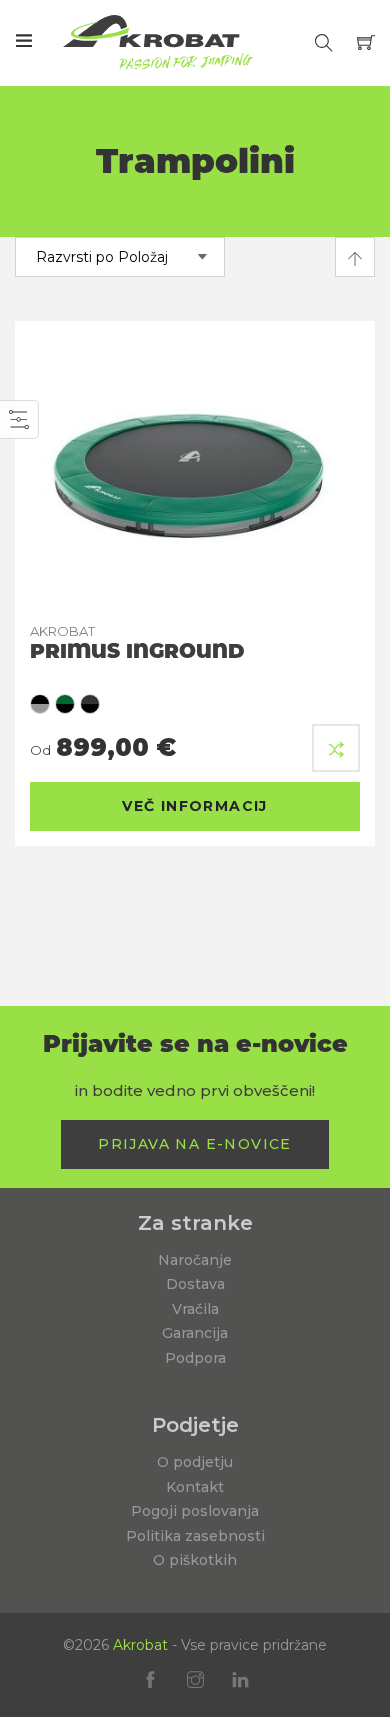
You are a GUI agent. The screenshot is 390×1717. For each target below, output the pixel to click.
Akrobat (140, 1645)
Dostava (195, 1284)
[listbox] (195, 704)
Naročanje (195, 1260)
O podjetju (195, 1462)
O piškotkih (195, 1560)
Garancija (195, 1333)
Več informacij (195, 806)
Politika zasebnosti (195, 1536)
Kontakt (195, 1487)
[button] (336, 748)
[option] (40, 704)
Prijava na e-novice (195, 1144)
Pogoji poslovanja (195, 1511)
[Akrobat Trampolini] (158, 43)
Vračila (195, 1309)
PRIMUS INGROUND (137, 643)
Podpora (195, 1358)
